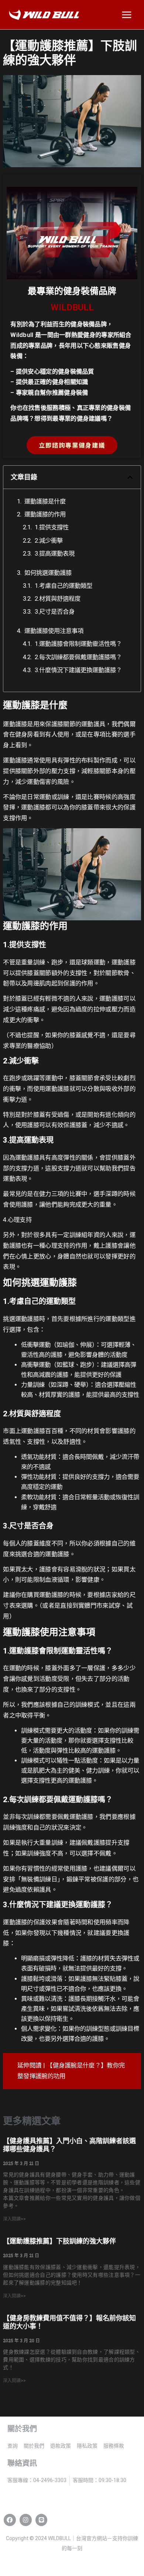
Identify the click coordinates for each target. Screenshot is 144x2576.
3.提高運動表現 (55, 554)
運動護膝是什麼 (45, 501)
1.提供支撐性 (52, 527)
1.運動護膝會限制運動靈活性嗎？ (78, 644)
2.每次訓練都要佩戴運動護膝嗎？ (78, 657)
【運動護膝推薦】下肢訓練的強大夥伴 (59, 2241)
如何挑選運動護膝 (48, 573)
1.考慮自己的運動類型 (64, 586)
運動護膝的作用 (45, 514)
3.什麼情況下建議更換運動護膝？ (78, 670)
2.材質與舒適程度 (58, 599)
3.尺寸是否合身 (55, 612)
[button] (130, 477)
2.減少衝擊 (49, 541)
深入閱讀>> (14, 2219)
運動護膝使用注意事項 (54, 631)
